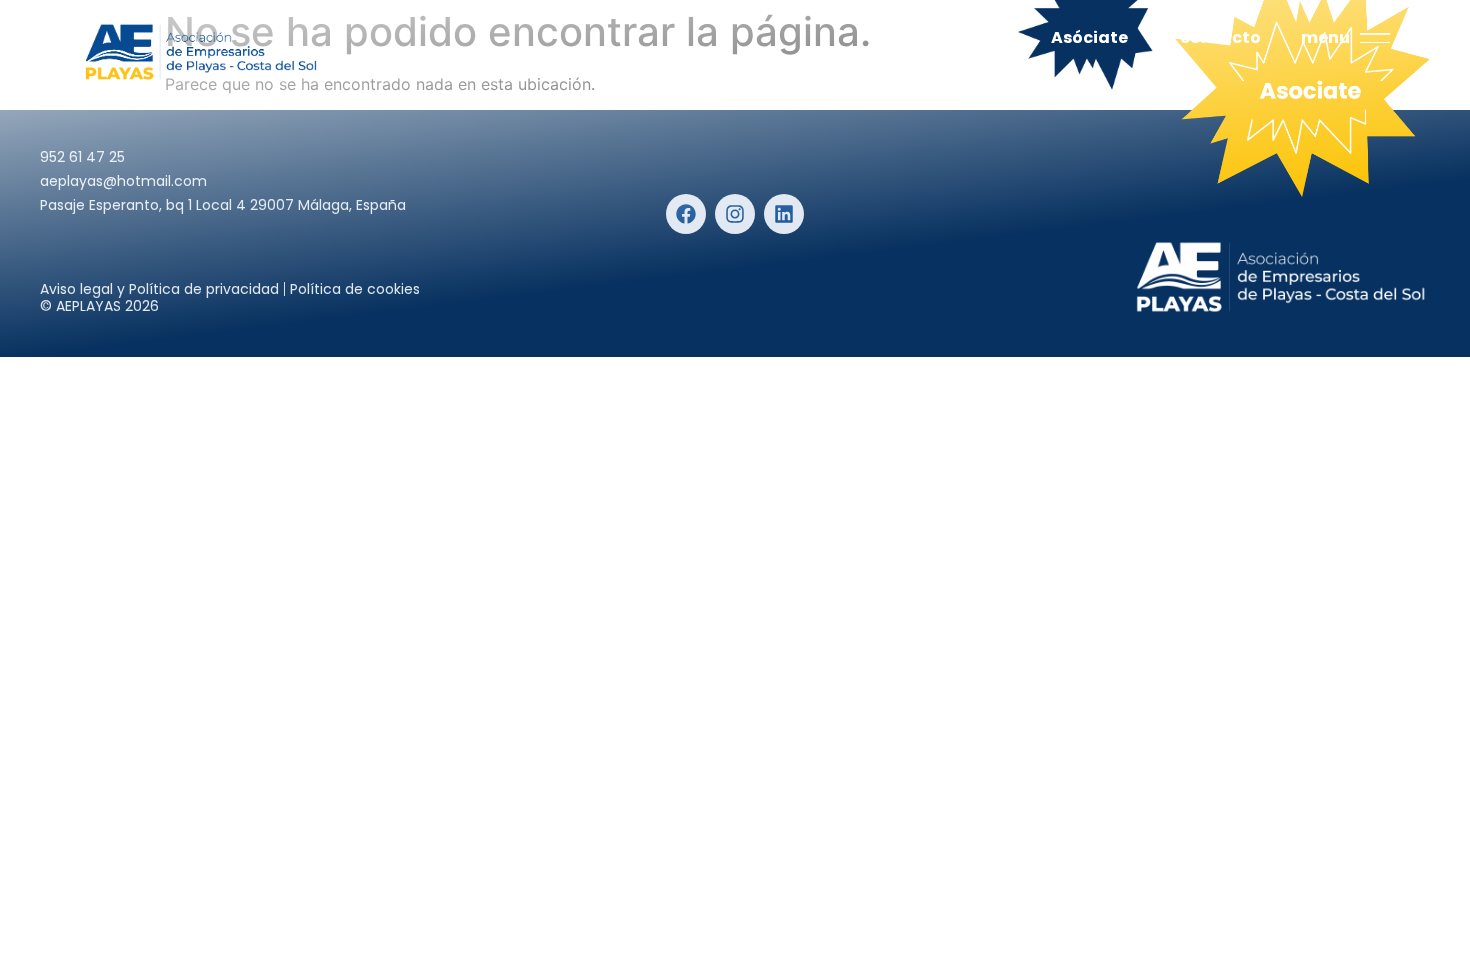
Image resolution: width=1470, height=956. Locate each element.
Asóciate (1089, 37)
